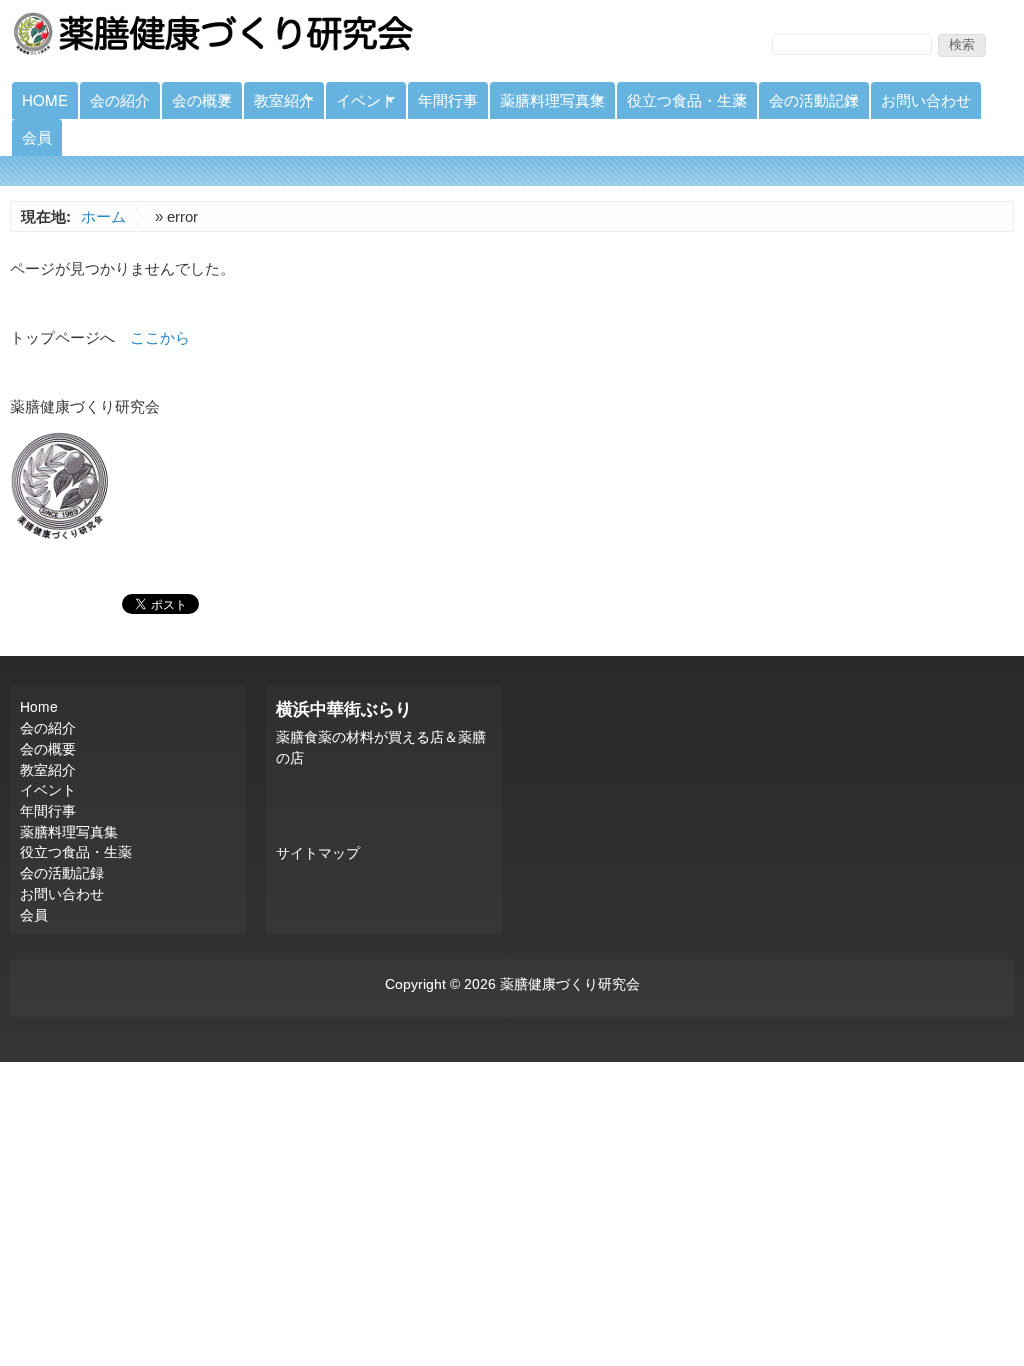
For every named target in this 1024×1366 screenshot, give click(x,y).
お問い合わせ (926, 99)
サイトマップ (318, 853)
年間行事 (448, 99)
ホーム (103, 216)
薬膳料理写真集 (547, 104)
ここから (160, 337)
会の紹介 (120, 99)
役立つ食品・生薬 (682, 104)
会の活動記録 (809, 104)
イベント (361, 104)
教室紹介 (279, 104)
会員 (37, 136)
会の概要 (197, 104)
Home (45, 99)
